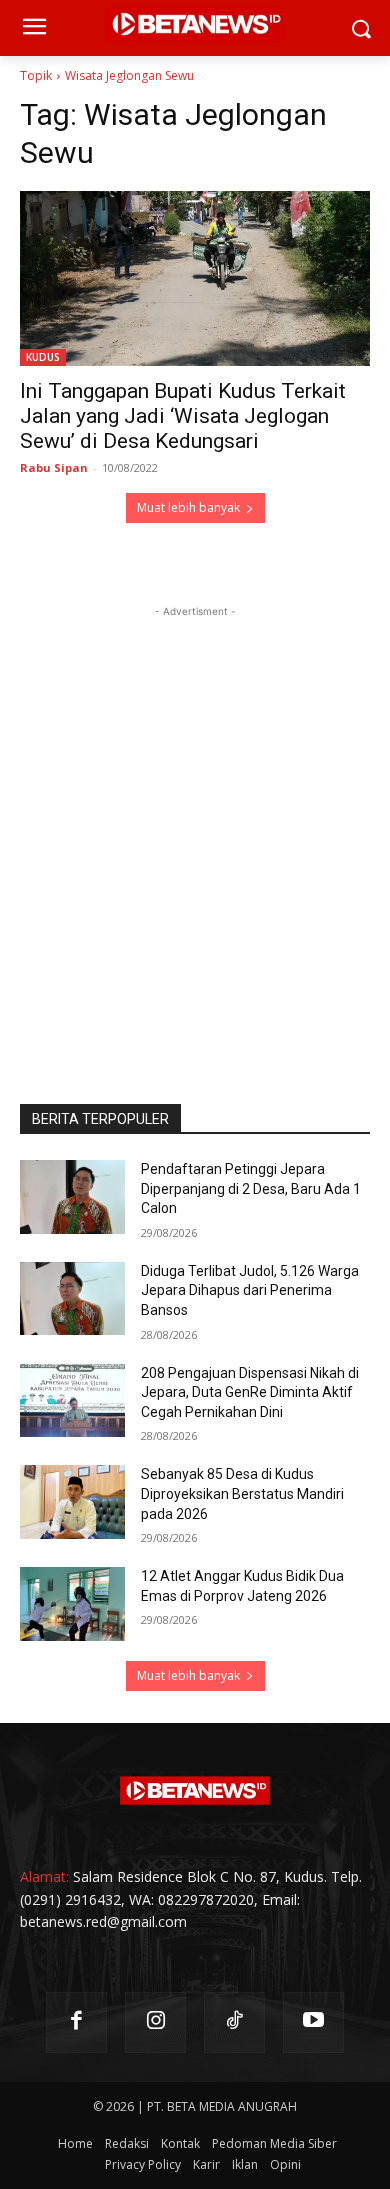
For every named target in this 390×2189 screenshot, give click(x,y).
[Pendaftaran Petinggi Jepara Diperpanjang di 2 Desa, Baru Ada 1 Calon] (72, 1197)
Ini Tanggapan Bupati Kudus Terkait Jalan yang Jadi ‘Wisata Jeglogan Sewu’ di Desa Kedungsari (183, 416)
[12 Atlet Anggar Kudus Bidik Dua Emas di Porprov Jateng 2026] (72, 1604)
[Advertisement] (195, 817)
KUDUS (43, 357)
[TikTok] (234, 2022)
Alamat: (44, 1876)
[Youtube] (313, 2022)
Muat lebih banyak (188, 507)
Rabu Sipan (54, 467)
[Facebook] (76, 2022)
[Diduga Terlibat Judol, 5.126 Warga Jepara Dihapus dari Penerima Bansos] (72, 1299)
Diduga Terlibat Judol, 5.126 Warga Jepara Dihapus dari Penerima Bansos (250, 1290)
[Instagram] (155, 2022)
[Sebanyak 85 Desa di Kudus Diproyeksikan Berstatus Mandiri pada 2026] (72, 1502)
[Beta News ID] (195, 1791)
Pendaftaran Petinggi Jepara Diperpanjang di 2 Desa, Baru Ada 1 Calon (251, 1188)
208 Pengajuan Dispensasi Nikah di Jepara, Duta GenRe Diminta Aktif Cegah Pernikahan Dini (250, 1392)
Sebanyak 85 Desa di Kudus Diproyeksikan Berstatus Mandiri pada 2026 (242, 1493)
